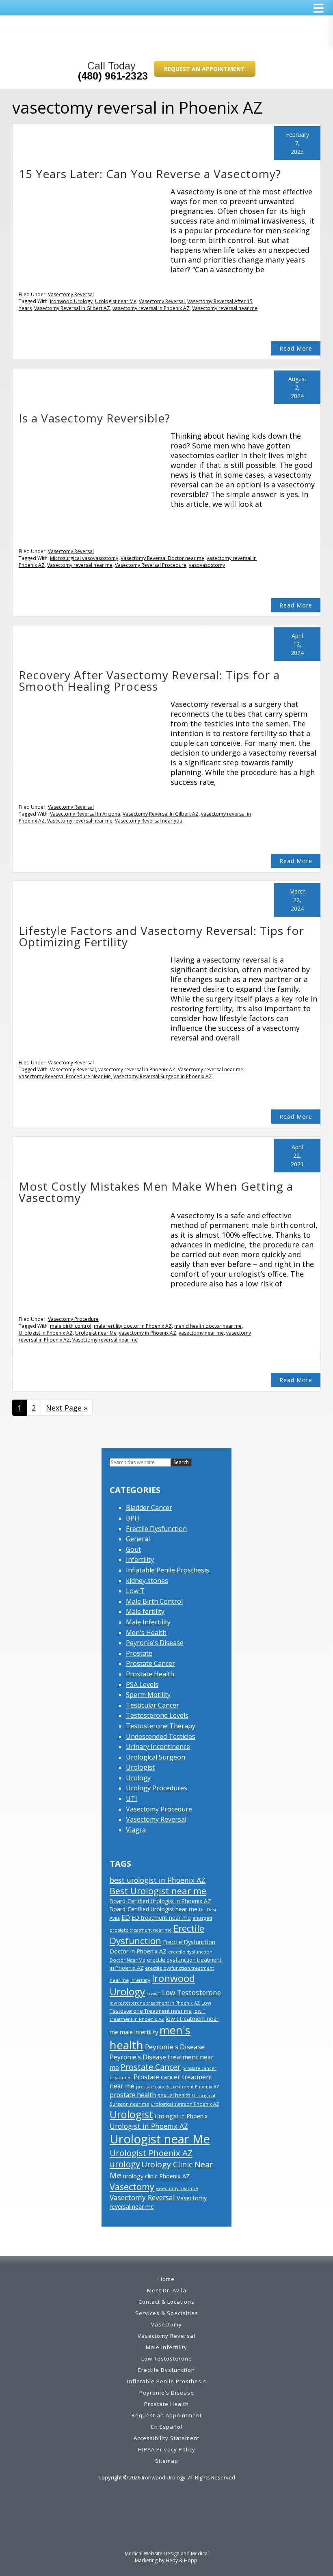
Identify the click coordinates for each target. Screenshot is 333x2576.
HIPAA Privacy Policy (167, 2449)
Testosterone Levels (157, 1715)
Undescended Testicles (161, 1736)
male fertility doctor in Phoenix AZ (133, 1326)
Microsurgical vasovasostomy (84, 558)
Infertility (140, 1559)
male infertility (139, 2032)
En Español (167, 2427)
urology (125, 2164)
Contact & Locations (166, 2302)
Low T (135, 1591)
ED (126, 1917)
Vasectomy (132, 2187)
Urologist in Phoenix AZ (46, 1333)
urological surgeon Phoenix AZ (185, 2104)
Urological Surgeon (156, 1757)
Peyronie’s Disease (167, 2393)
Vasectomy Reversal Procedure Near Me (65, 1076)
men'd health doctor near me (208, 1326)
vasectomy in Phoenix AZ (148, 1333)
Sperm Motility (148, 1695)
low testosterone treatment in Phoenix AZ (155, 2003)
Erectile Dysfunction (156, 1529)
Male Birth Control (154, 1601)
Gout (133, 1549)
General (138, 1539)
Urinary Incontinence (158, 1747)
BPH (133, 1518)
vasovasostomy (207, 565)
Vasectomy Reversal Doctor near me (162, 558)
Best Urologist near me (158, 1891)
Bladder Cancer (149, 1508)
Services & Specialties (167, 2313)
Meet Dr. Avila (167, 2290)
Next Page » (67, 1410)
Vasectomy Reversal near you (149, 821)
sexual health (174, 2095)
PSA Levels (142, 1684)
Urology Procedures (157, 1788)
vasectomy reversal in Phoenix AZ (151, 308)
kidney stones (147, 1581)
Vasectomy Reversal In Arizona (85, 814)
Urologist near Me (116, 301)
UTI (132, 1798)
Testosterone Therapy (161, 1726)
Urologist (140, 1767)
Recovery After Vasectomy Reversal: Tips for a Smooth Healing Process (149, 681)
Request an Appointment (204, 69)
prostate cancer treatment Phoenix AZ (178, 2087)
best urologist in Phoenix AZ (158, 1880)
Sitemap (167, 2461)
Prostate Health (150, 1674)
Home (166, 2279)
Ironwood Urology (71, 301)
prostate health (133, 2095)
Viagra (136, 1830)
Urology (138, 1778)
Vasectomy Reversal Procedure (151, 565)
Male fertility (145, 1611)
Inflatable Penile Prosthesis (168, 1570)
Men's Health (146, 1633)
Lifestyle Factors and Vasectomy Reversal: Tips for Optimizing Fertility (161, 936)
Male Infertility (148, 1622)
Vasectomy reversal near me (225, 308)
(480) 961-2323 (113, 76)
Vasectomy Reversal (71, 294)
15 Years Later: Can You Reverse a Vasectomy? (150, 174)
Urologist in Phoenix (181, 2116)
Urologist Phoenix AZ (151, 2153)
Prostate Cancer (150, 1663)
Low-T (154, 1993)
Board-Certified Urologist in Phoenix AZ (160, 1901)
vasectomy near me (201, 1333)
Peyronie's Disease (155, 1643)
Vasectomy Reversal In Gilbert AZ (72, 308)
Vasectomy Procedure (73, 1319)
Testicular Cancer (152, 1705)
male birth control (71, 1326)
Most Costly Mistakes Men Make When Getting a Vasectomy (156, 1192)
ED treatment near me (161, 1918)
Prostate (139, 1653)
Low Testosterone (191, 1992)
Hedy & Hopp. (182, 2560)
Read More (296, 348)
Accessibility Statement (166, 2438)
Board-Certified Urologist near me (154, 1909)
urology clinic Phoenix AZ (156, 2176)
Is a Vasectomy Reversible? (94, 418)
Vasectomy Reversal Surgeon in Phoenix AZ (163, 1076)
